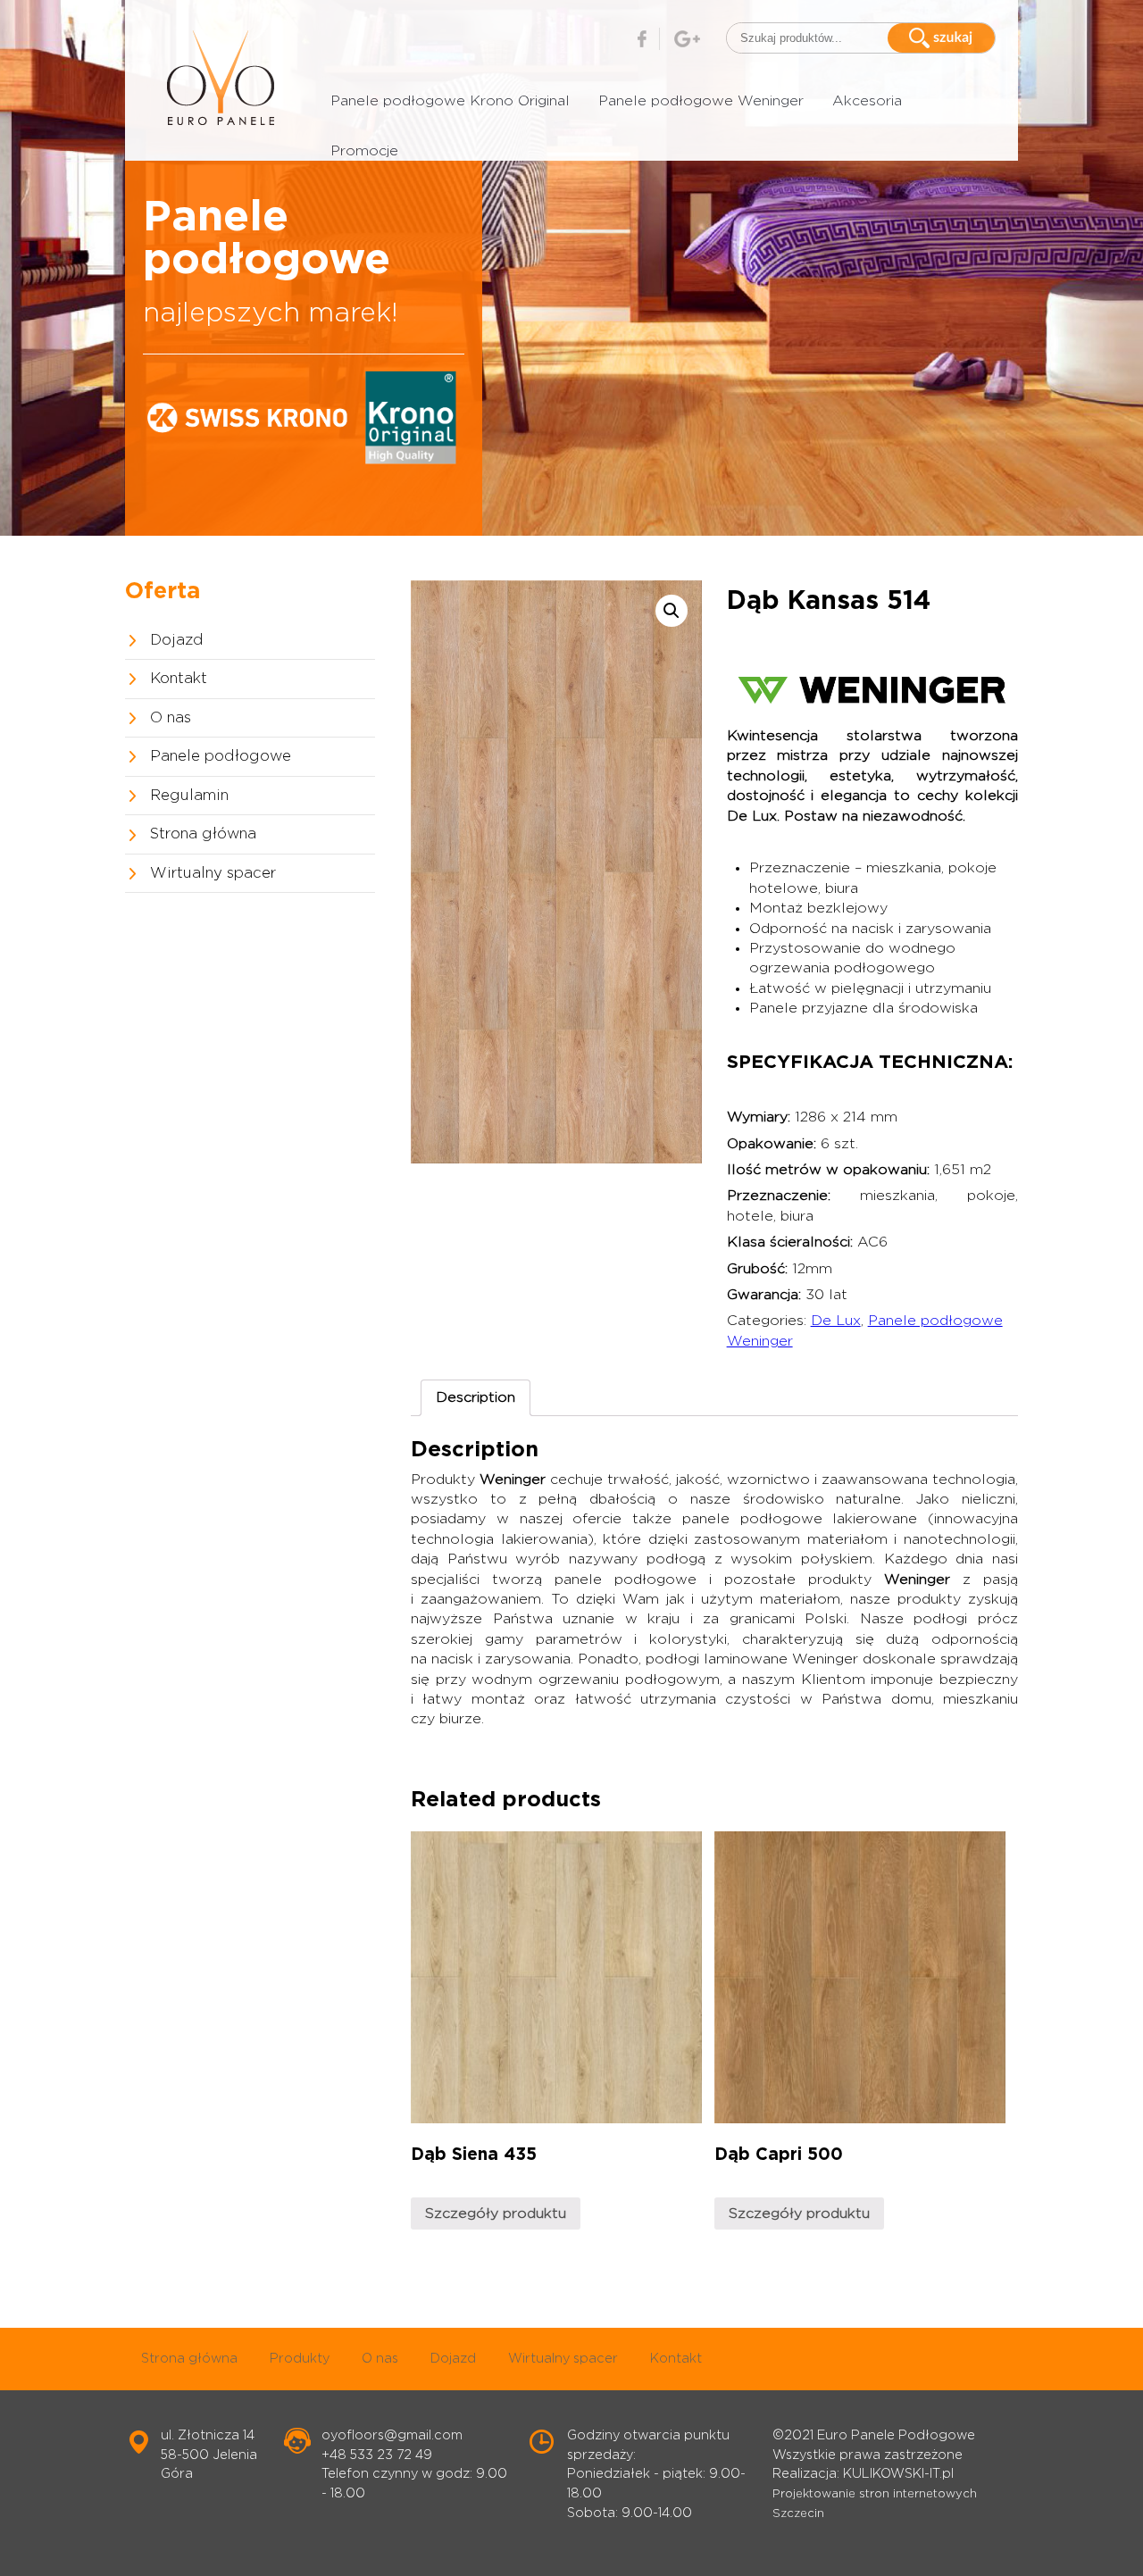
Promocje (364, 151)
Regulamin (189, 796)
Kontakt (179, 679)
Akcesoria (867, 101)
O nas (171, 718)
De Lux (836, 1321)
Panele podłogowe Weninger (701, 101)
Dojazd (177, 640)
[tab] (476, 1397)
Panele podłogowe (221, 756)
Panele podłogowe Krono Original (450, 101)
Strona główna (203, 834)
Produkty (300, 2359)
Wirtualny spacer (213, 873)
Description (476, 1397)
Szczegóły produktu (496, 2213)
